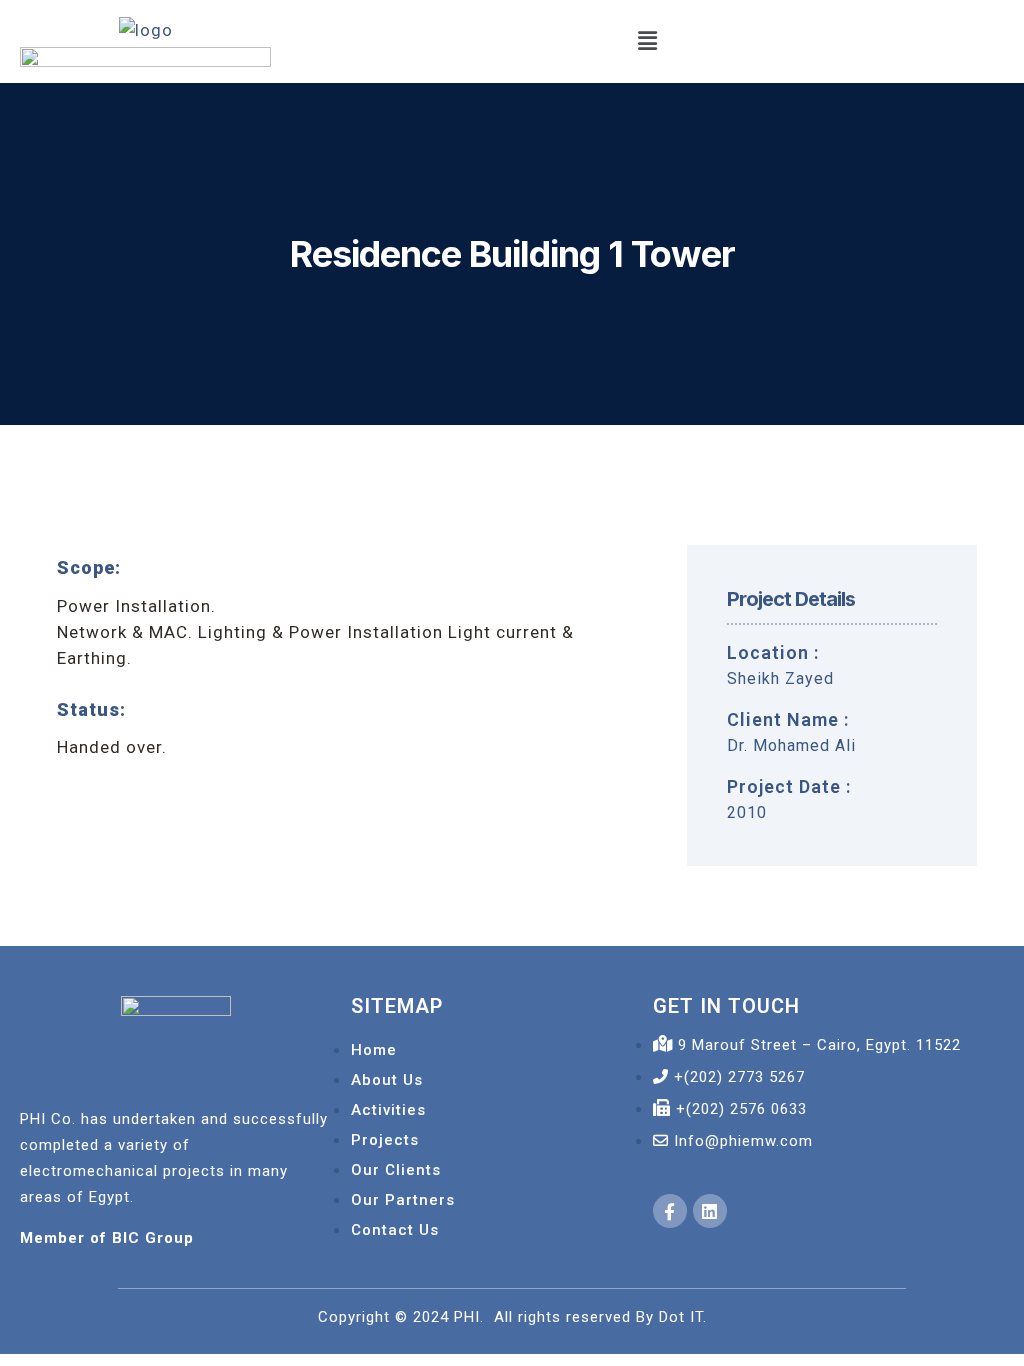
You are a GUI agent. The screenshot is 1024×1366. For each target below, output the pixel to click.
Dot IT (681, 1317)
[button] (647, 42)
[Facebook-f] (670, 1211)
